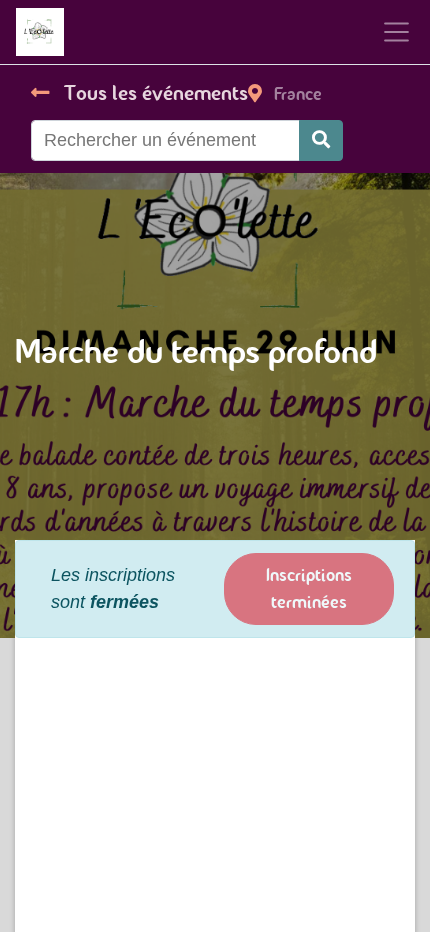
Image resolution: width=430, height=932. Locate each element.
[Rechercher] (321, 140)
